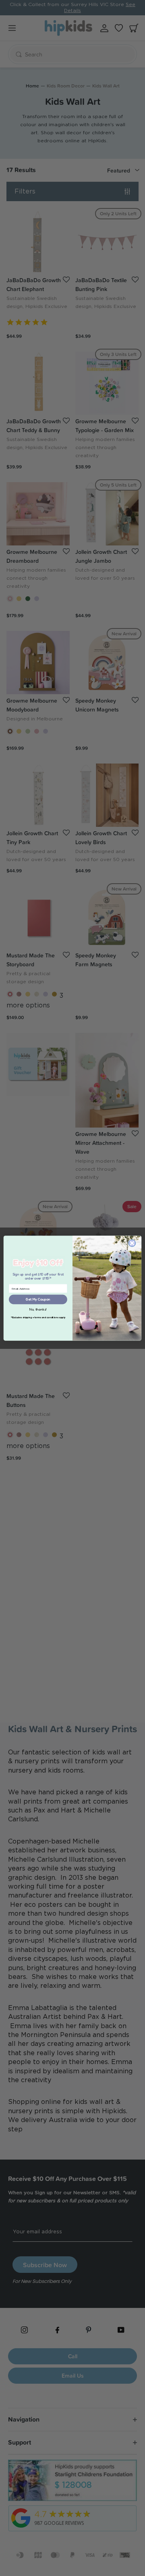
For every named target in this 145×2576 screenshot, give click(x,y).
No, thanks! (38, 1310)
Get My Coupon (38, 1299)
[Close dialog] (132, 1243)
